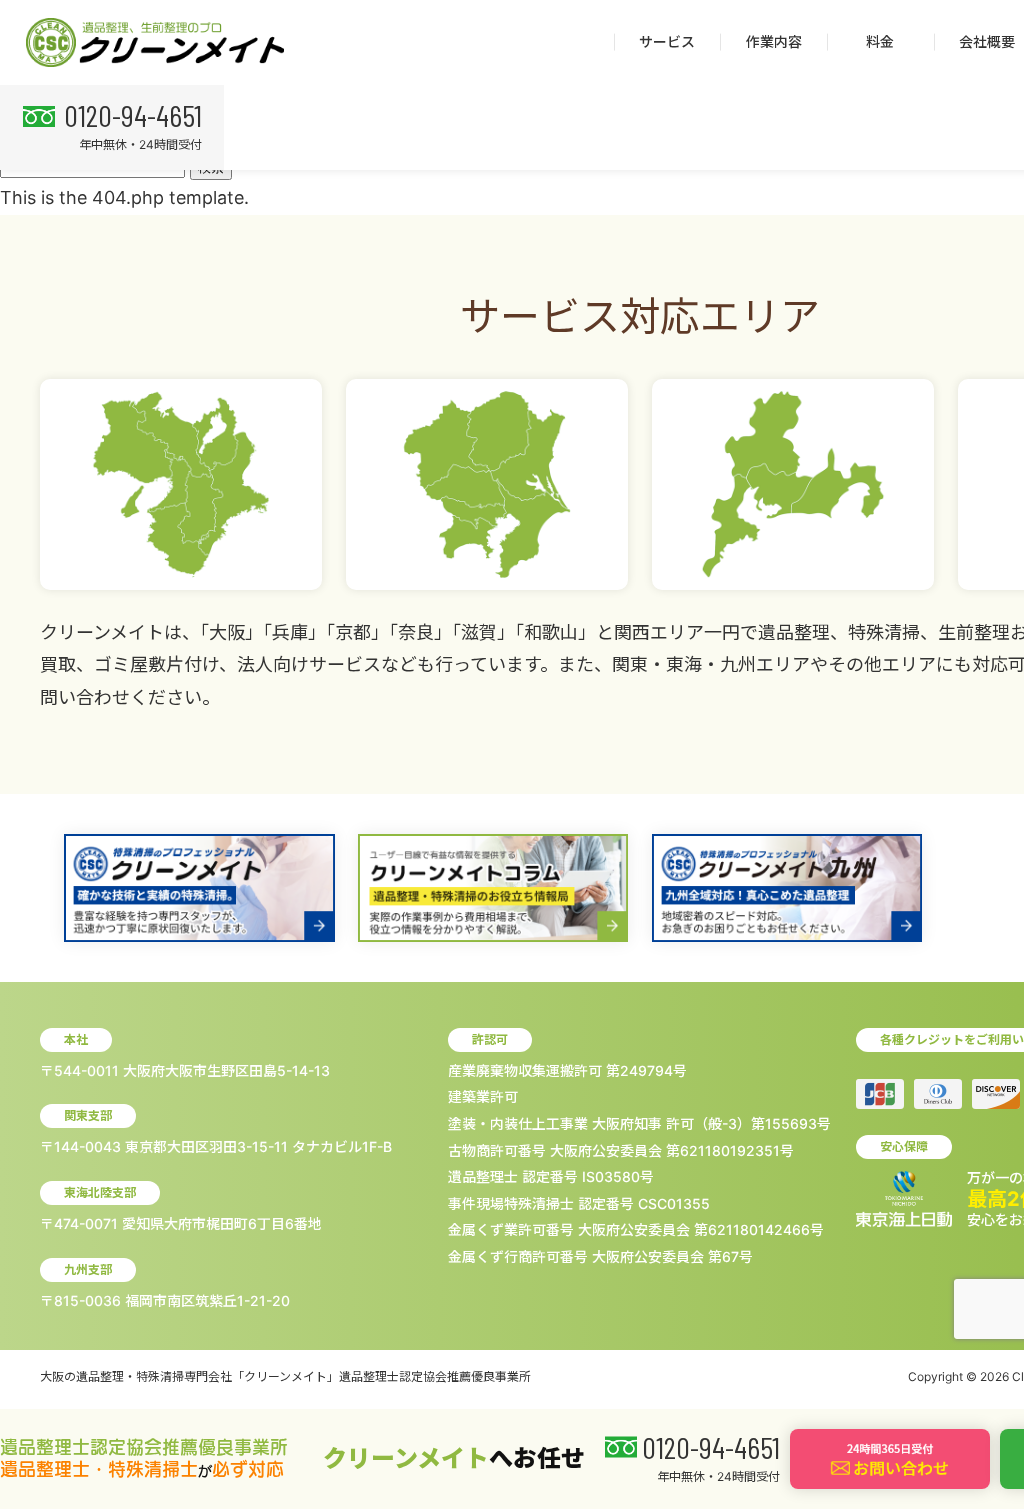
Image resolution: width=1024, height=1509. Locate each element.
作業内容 (774, 41)
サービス (667, 41)
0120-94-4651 (133, 115)
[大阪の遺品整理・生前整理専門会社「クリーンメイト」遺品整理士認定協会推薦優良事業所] (155, 43)
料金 (880, 41)
